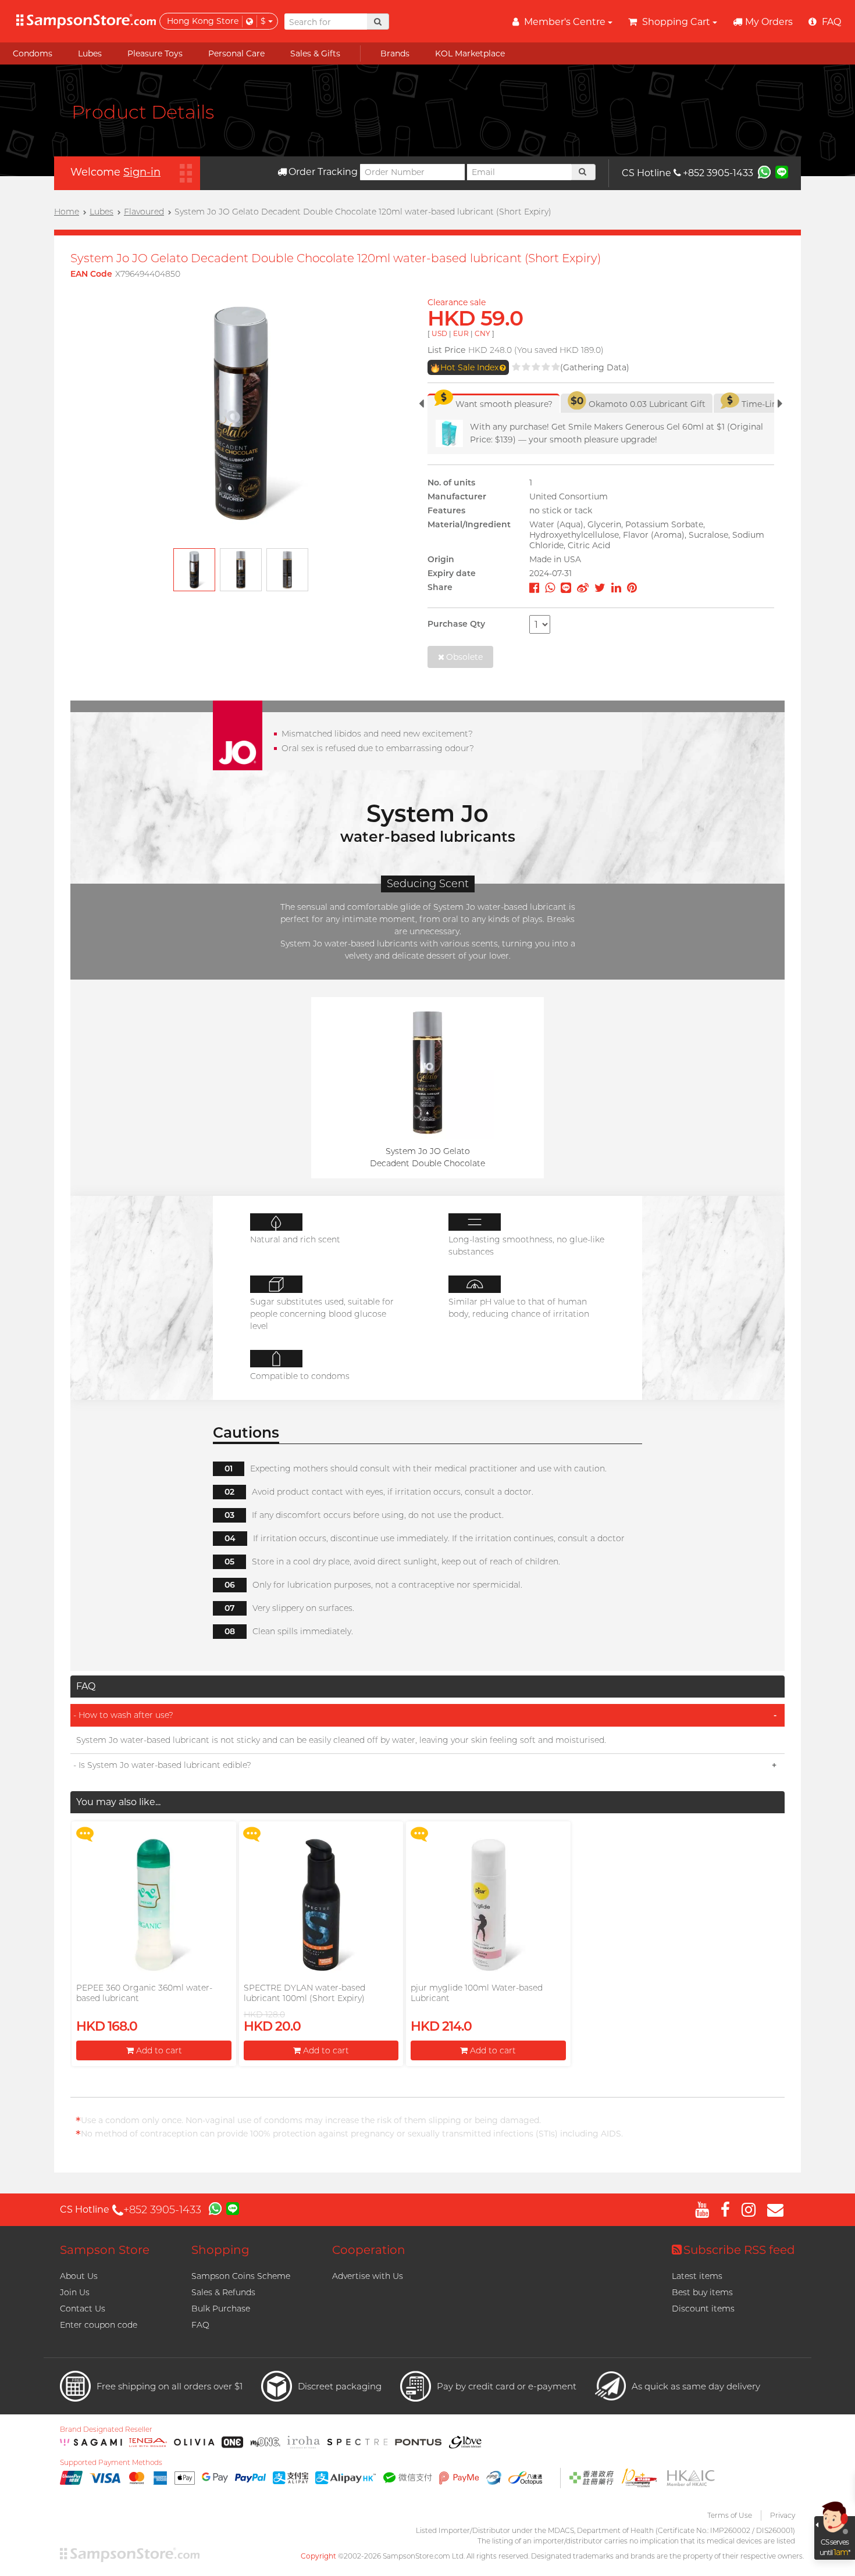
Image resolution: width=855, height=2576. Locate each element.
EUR (461, 333)
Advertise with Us (368, 2276)
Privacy (783, 2515)
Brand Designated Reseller (106, 2429)
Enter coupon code (99, 2325)
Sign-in (142, 172)
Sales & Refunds (223, 2292)
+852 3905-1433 (718, 173)
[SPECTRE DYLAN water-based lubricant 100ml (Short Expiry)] (321, 1905)
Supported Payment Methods (111, 2463)
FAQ (200, 2325)
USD (439, 333)
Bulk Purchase (221, 2309)
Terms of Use (730, 2515)
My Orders (769, 22)
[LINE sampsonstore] (782, 172)
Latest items (697, 2276)
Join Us (75, 2292)
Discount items (703, 2309)
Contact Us (83, 2309)
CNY (482, 333)
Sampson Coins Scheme (241, 2276)
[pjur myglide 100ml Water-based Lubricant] (488, 1905)
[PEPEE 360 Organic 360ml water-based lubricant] (154, 1905)
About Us (79, 2276)
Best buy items (702, 2292)
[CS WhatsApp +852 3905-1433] (764, 172)
